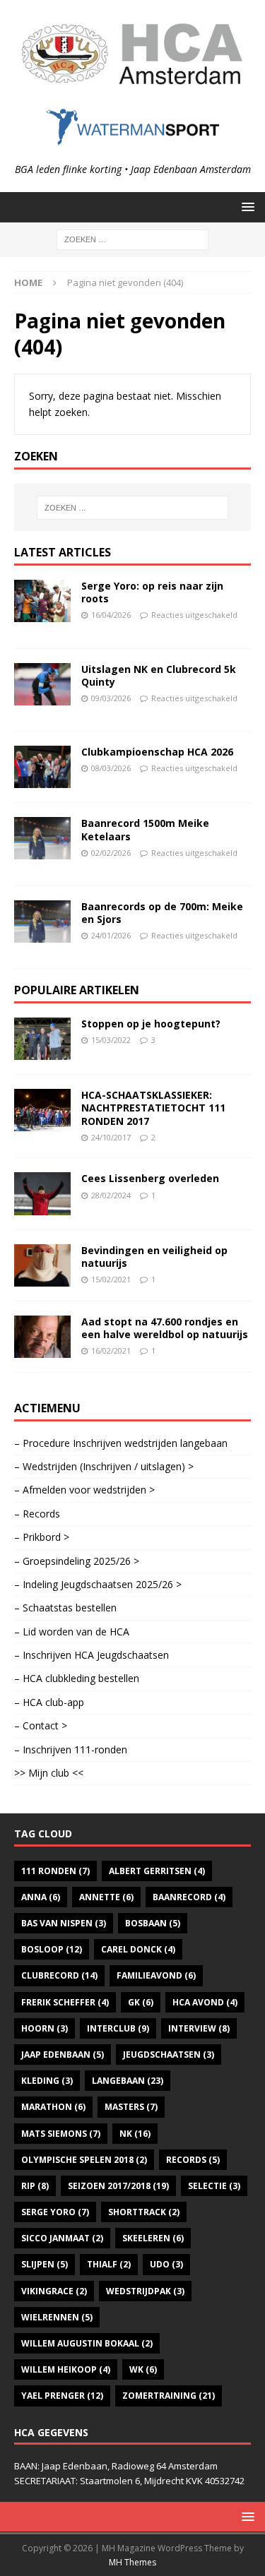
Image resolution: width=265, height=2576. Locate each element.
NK (135, 2134)
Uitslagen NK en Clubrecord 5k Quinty (159, 675)
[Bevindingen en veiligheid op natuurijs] (42, 1265)
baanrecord (189, 1897)
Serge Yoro (55, 2212)
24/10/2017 (111, 1137)
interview (199, 2028)
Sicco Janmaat (62, 2238)
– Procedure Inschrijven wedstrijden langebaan (121, 1443)
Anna (41, 1897)
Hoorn (45, 2028)
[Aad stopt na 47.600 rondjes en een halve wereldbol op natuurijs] (42, 1337)
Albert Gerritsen (157, 1871)
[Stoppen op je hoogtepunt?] (42, 1039)
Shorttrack (144, 2212)
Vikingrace (54, 2291)
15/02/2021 (111, 1279)
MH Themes (132, 2562)
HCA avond (205, 2002)
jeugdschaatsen (169, 2055)
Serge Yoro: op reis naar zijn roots (152, 592)
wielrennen (57, 2317)
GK (141, 2002)
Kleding (47, 2081)
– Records (37, 1514)
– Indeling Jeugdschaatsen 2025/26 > (98, 1584)
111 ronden (55, 1871)
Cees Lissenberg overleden (150, 1178)
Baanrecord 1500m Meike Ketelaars (145, 829)
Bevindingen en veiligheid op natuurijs (154, 1257)
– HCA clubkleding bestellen (77, 1678)
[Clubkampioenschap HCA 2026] (42, 767)
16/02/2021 (111, 1350)
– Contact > (41, 1725)
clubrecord (59, 1975)
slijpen (45, 2264)
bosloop (52, 1949)
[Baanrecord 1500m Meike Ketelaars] (42, 838)
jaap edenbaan (63, 2055)
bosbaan (153, 1923)
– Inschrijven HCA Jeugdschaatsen (92, 1655)
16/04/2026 (111, 615)
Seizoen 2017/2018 (118, 2186)
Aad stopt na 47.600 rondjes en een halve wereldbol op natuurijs (165, 1328)
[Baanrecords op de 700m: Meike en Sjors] (42, 922)
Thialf (109, 2264)
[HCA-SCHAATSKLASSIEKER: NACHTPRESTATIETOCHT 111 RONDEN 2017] (42, 1110)
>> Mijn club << (49, 1773)
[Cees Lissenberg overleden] (42, 1193)
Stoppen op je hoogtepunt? (151, 1024)
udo (166, 2264)
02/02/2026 (111, 853)
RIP (35, 2186)
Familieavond (156, 1975)
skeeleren (153, 2238)
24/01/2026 (111, 935)
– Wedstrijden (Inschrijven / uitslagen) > (104, 1466)
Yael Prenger (62, 2396)
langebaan (128, 2081)
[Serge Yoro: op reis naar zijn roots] (42, 601)
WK (143, 2369)
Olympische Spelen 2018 (84, 2160)
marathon (53, 2107)
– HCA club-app (49, 1702)
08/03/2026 (111, 768)
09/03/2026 (111, 698)
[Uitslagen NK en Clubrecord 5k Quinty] (42, 684)
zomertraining (169, 2396)
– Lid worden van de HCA (72, 1632)
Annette (106, 1897)
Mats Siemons (61, 2134)
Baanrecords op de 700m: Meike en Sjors (162, 913)
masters (131, 2107)
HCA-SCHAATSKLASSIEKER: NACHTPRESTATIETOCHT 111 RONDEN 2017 (153, 1108)
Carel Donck (138, 1949)
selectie (214, 2186)
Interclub (118, 2028)
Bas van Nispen (64, 1923)
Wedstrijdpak (145, 2291)
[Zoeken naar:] (132, 238)
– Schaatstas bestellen (65, 1608)
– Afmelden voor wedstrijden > (84, 1490)
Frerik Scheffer (65, 2002)
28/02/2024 (111, 1195)
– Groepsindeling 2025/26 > (77, 1561)
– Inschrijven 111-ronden (71, 1749)
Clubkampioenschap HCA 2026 (157, 752)
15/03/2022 (111, 1040)
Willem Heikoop (66, 2369)
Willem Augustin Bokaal (87, 2343)
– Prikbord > (42, 1537)
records (193, 2160)
